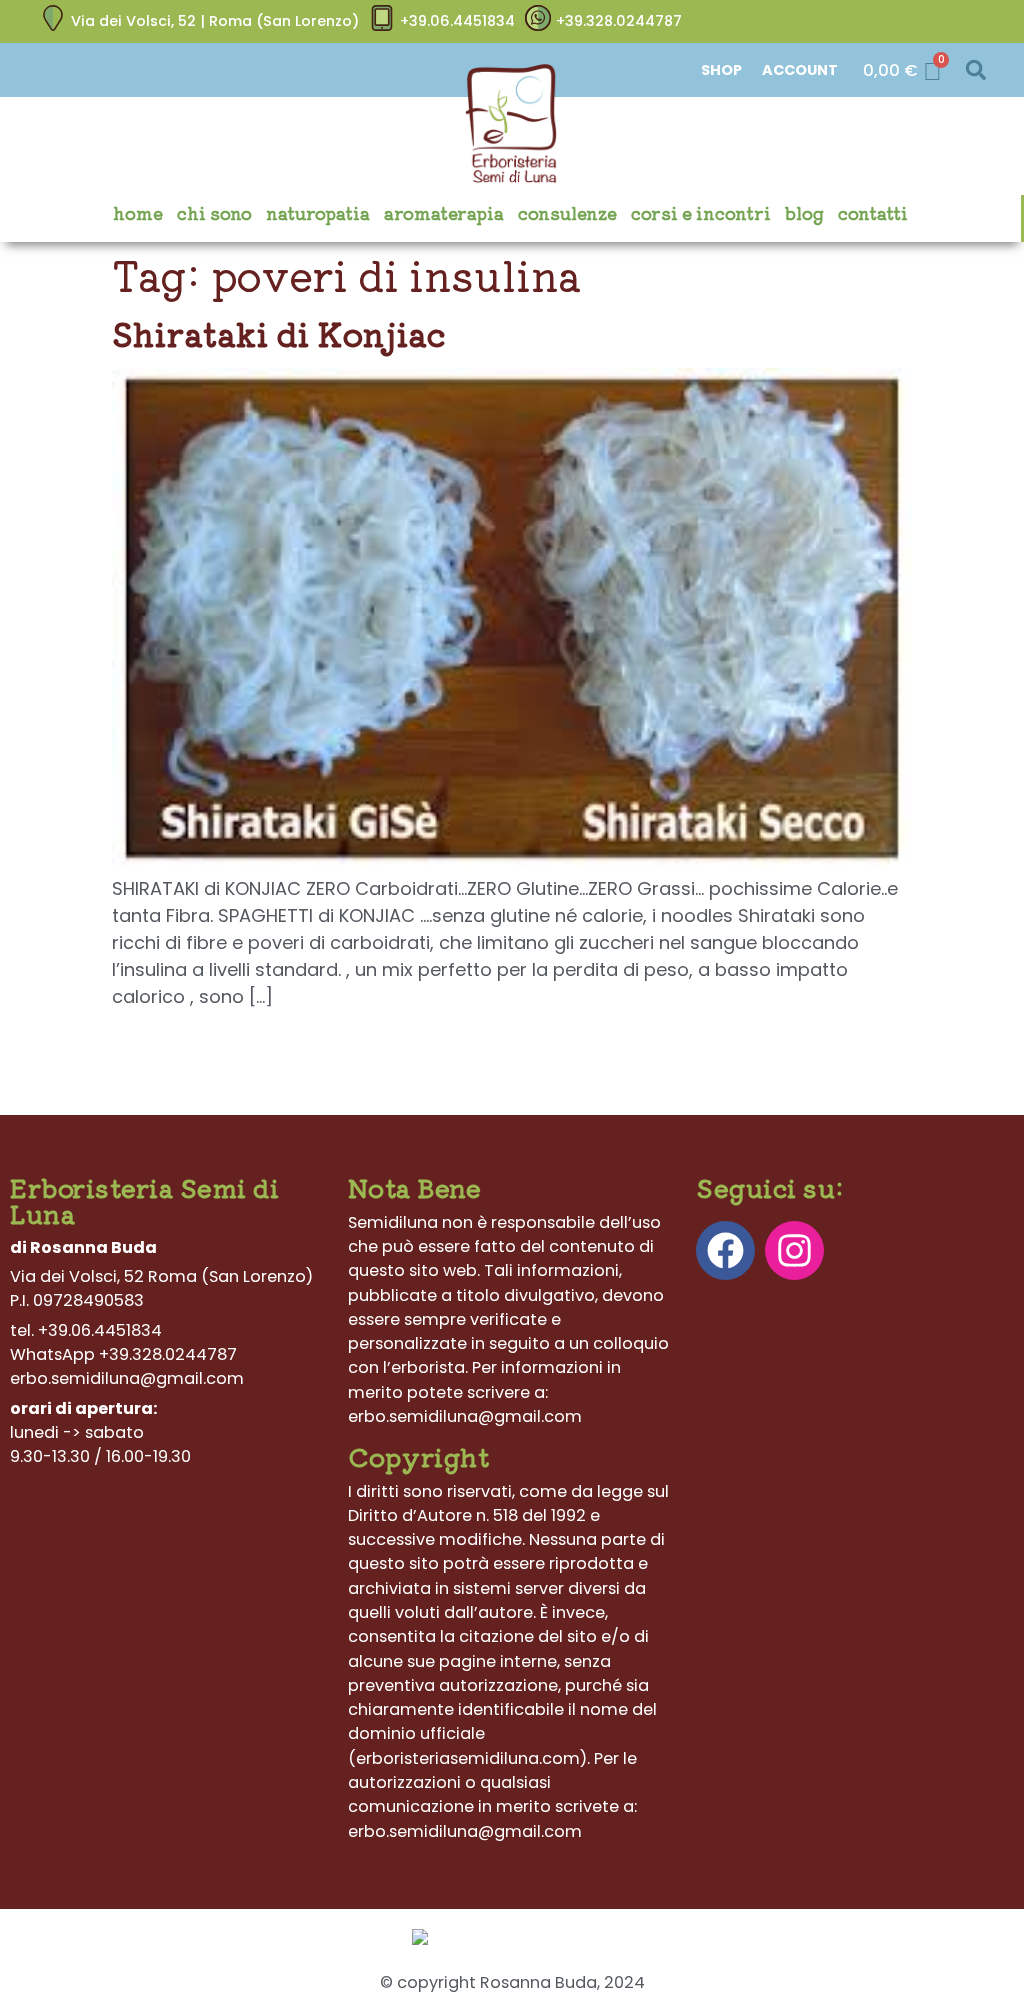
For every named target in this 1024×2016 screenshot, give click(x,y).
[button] (975, 70)
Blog (804, 213)
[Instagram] (794, 1250)
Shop (721, 70)
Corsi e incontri (701, 213)
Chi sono (214, 213)
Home (138, 213)
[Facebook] (725, 1250)
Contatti (873, 213)
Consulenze (567, 213)
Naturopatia (318, 213)
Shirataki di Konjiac (278, 333)
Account (800, 70)
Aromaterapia (444, 213)
